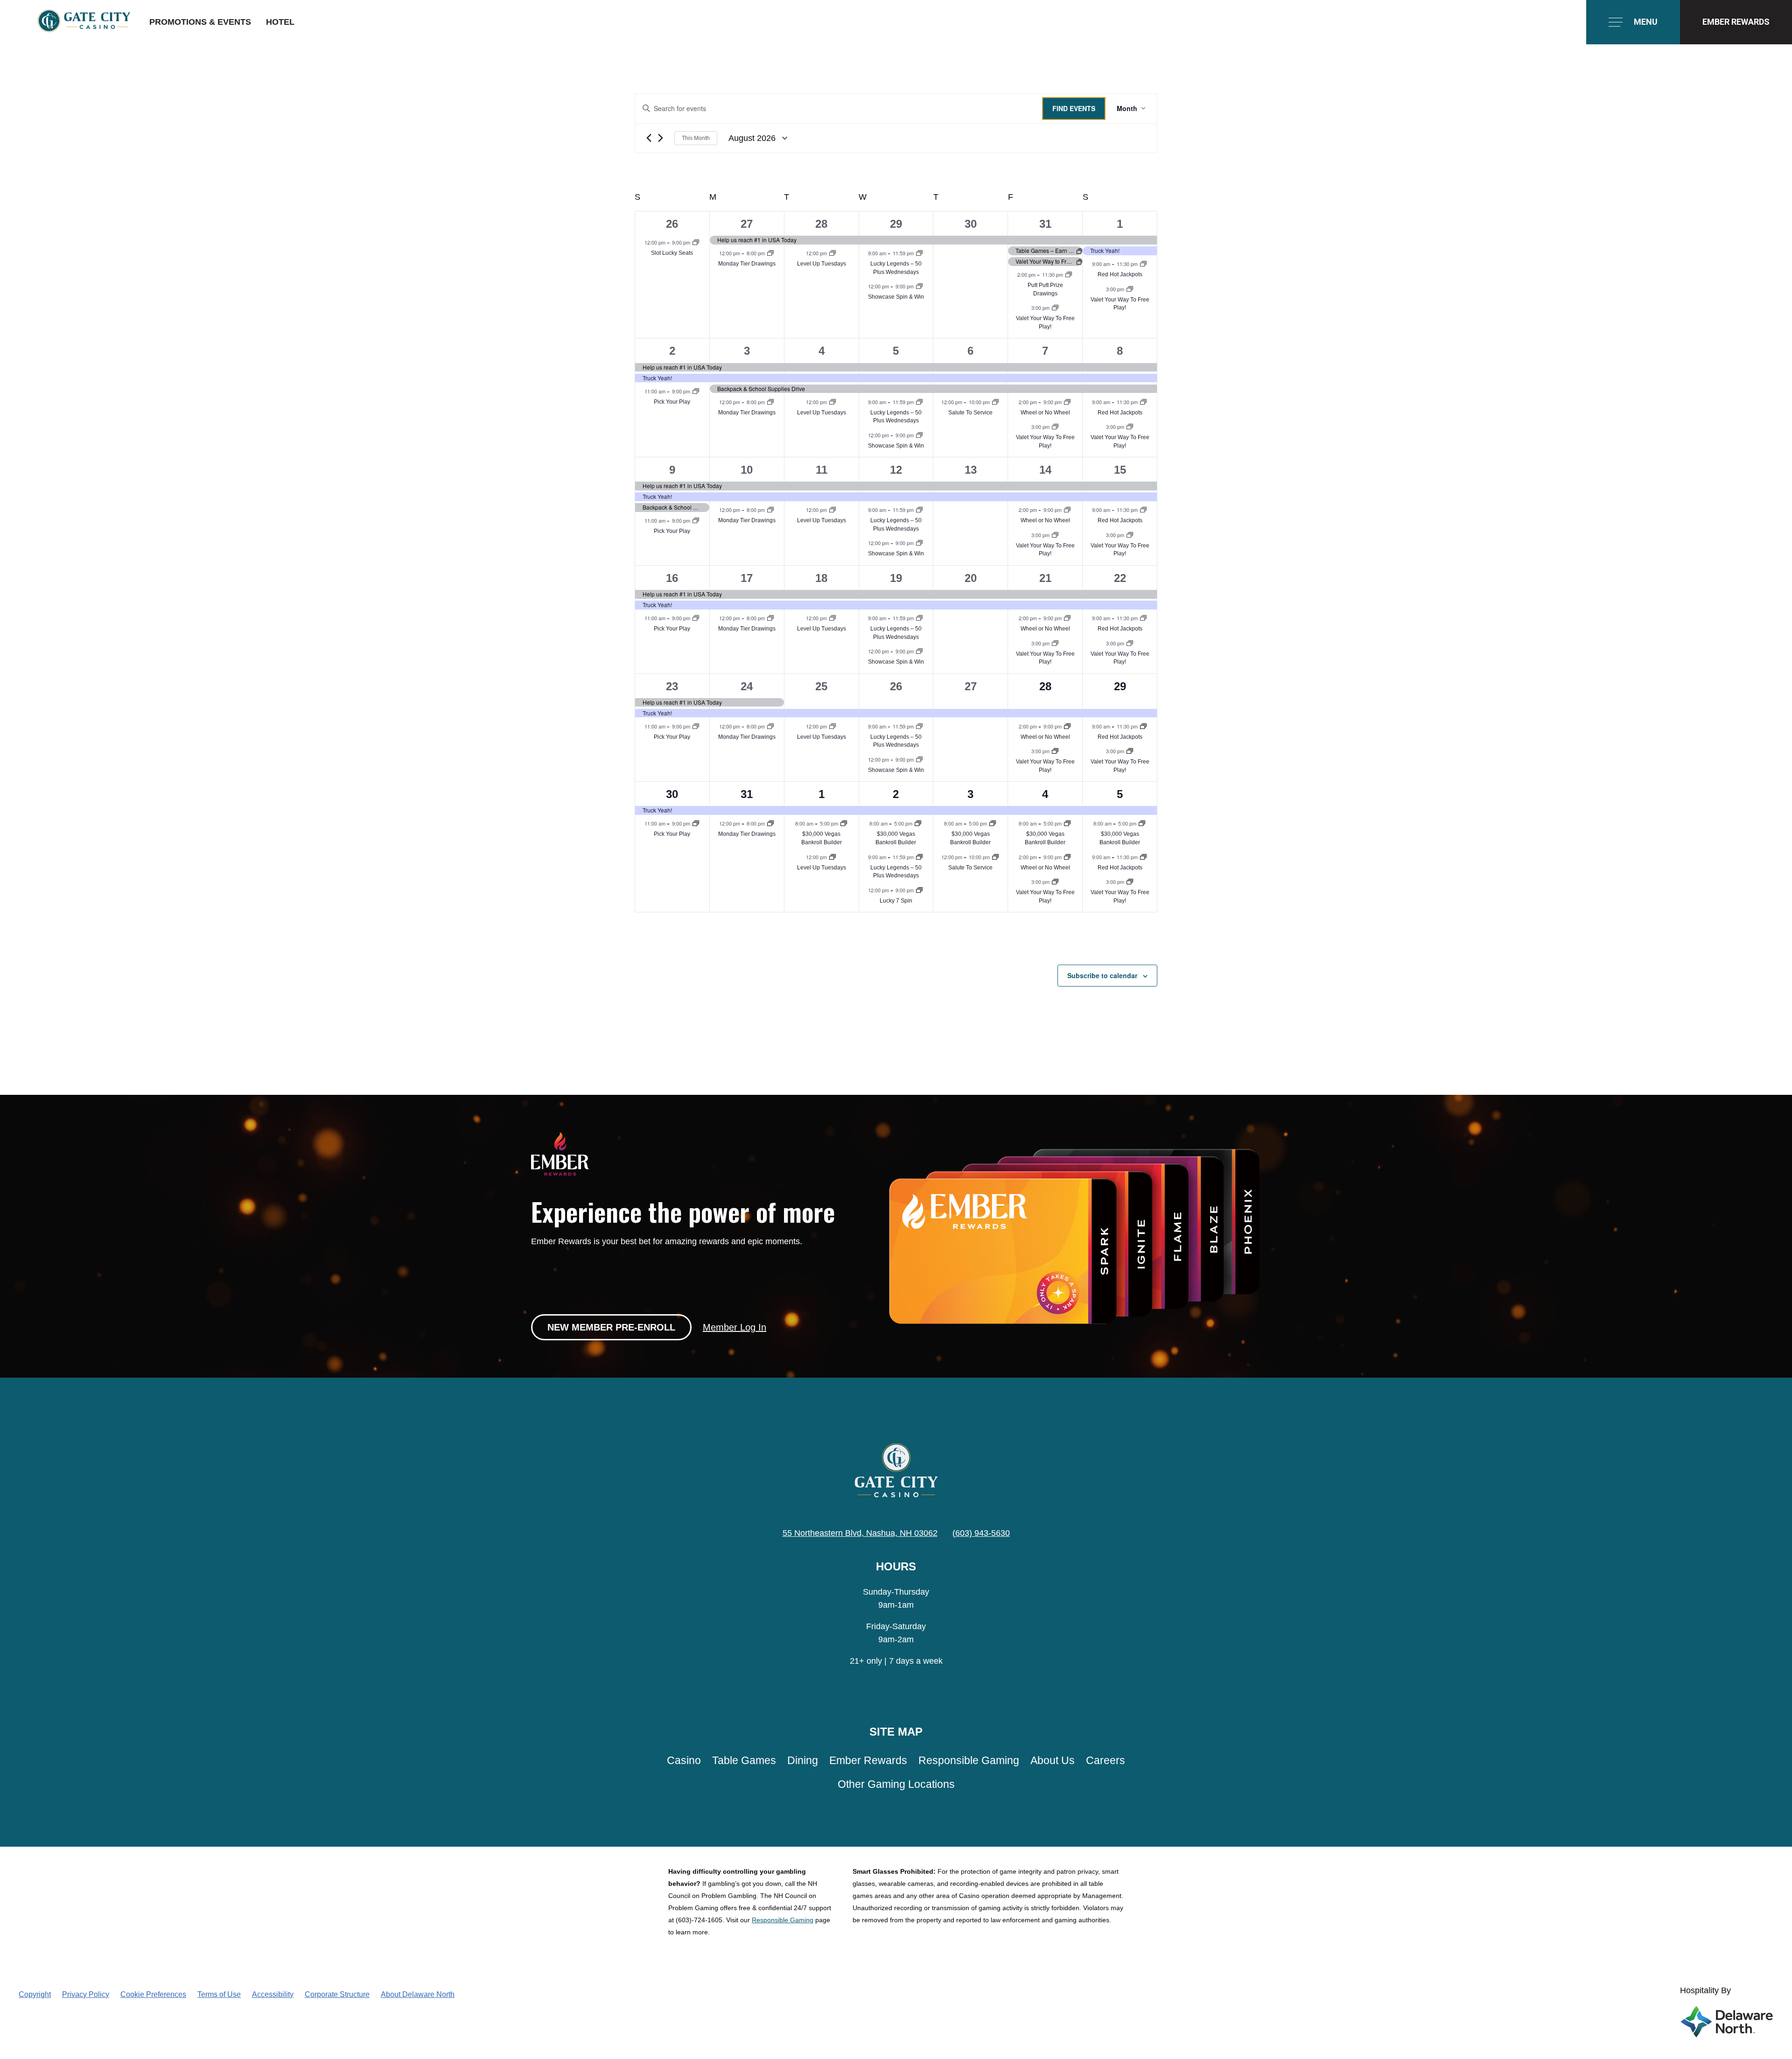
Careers (1106, 1761)
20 (971, 578)
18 (821, 578)
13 (971, 470)
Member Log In (735, 1327)
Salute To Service (970, 413)
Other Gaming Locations (896, 1784)
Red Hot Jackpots (1120, 274)
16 (672, 578)
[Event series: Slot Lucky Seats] (696, 242)
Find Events (1074, 108)
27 (747, 224)
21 (1045, 578)
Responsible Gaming (969, 1761)
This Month (696, 138)
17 (747, 578)
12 (896, 470)
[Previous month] (649, 138)
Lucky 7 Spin (896, 901)
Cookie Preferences (153, 1994)
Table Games (744, 1761)
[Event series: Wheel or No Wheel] (1067, 402)
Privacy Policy (86, 1994)
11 (822, 470)
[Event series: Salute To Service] (995, 402)
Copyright (35, 1994)
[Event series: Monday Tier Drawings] (770, 253)
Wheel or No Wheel (1045, 413)
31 (1045, 224)
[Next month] (661, 138)
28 (821, 224)
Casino (684, 1761)
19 (896, 578)
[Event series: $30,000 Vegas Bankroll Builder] (844, 823)
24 (747, 686)
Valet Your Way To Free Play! (1120, 304)
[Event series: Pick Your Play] (696, 391)
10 (747, 470)
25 (821, 686)
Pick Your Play (672, 402)
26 (672, 224)
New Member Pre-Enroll (611, 1327)
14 (1045, 470)
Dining (803, 1761)
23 (672, 686)
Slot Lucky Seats (672, 253)
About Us (1053, 1761)
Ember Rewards (868, 1761)
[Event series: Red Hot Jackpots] (1143, 264)
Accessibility (273, 1994)
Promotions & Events (200, 22)
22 (1120, 578)
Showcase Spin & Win (896, 297)
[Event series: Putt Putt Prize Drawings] (1069, 274)
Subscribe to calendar (1102, 975)
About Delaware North (418, 1994)
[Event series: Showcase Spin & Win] (919, 286)
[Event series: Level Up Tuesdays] (833, 253)
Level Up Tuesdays (822, 264)
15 (1120, 470)
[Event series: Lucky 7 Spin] (919, 890)
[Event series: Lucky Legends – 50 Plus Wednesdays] (919, 253)
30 (971, 224)
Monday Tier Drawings (747, 264)
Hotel (280, 22)
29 (896, 224)
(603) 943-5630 (981, 1533)
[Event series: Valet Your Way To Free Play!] (1055, 308)
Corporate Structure (337, 1994)
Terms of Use (219, 1994)
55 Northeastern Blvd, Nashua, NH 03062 (860, 1533)
